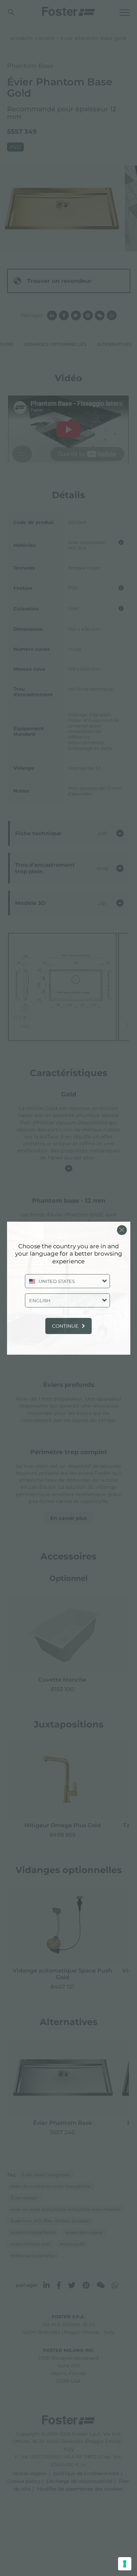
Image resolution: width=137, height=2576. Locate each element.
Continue (65, 1326)
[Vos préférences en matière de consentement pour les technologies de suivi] (125, 2564)
